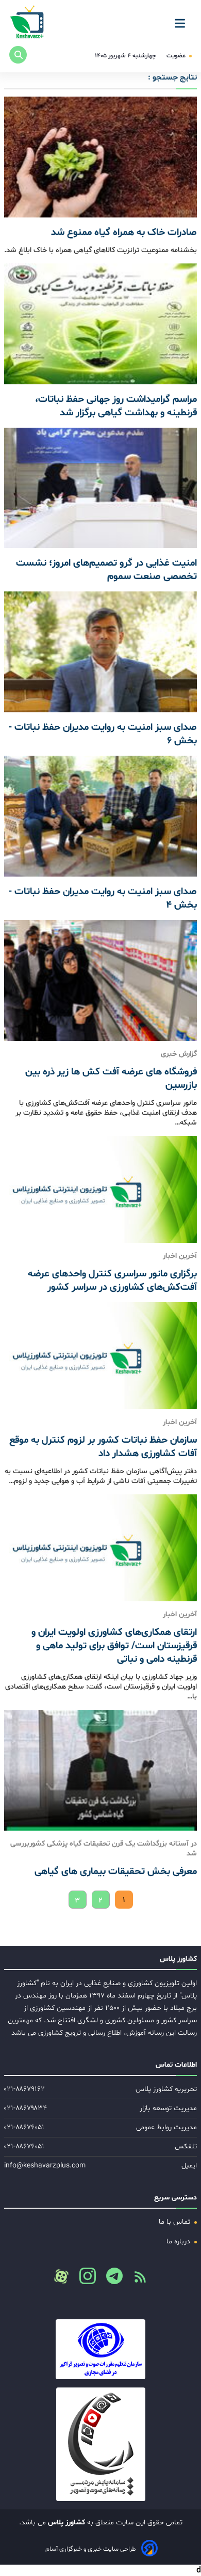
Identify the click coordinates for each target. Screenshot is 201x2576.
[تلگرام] (110, 2279)
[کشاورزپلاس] (28, 23)
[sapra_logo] (100, 2444)
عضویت (177, 56)
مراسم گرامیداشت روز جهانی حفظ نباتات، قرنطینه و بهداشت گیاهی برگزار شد (116, 406)
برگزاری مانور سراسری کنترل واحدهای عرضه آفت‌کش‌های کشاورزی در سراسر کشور (112, 1281)
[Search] (18, 55)
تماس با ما (175, 2222)
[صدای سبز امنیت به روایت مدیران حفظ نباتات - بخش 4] (100, 816)
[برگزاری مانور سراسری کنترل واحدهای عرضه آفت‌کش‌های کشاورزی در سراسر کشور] (100, 1189)
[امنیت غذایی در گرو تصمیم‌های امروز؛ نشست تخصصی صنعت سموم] (100, 488)
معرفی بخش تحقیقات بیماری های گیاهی (116, 1871)
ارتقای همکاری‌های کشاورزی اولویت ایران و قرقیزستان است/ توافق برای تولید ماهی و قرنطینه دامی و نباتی (114, 1646)
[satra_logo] (100, 2349)
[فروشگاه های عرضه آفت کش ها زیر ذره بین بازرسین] (100, 980)
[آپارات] (61, 2276)
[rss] (136, 2280)
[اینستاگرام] (83, 2279)
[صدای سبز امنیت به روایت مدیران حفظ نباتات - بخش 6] (100, 652)
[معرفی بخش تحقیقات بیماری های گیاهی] (100, 1770)
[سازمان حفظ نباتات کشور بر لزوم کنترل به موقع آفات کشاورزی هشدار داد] (100, 1356)
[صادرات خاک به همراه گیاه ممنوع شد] (100, 157)
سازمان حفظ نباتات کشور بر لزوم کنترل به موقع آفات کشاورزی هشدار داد (103, 1447)
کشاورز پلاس (65, 2523)
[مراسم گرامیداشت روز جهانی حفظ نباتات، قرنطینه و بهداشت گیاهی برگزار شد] (100, 324)
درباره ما (179, 2242)
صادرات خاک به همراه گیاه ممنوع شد (124, 232)
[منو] (183, 20)
